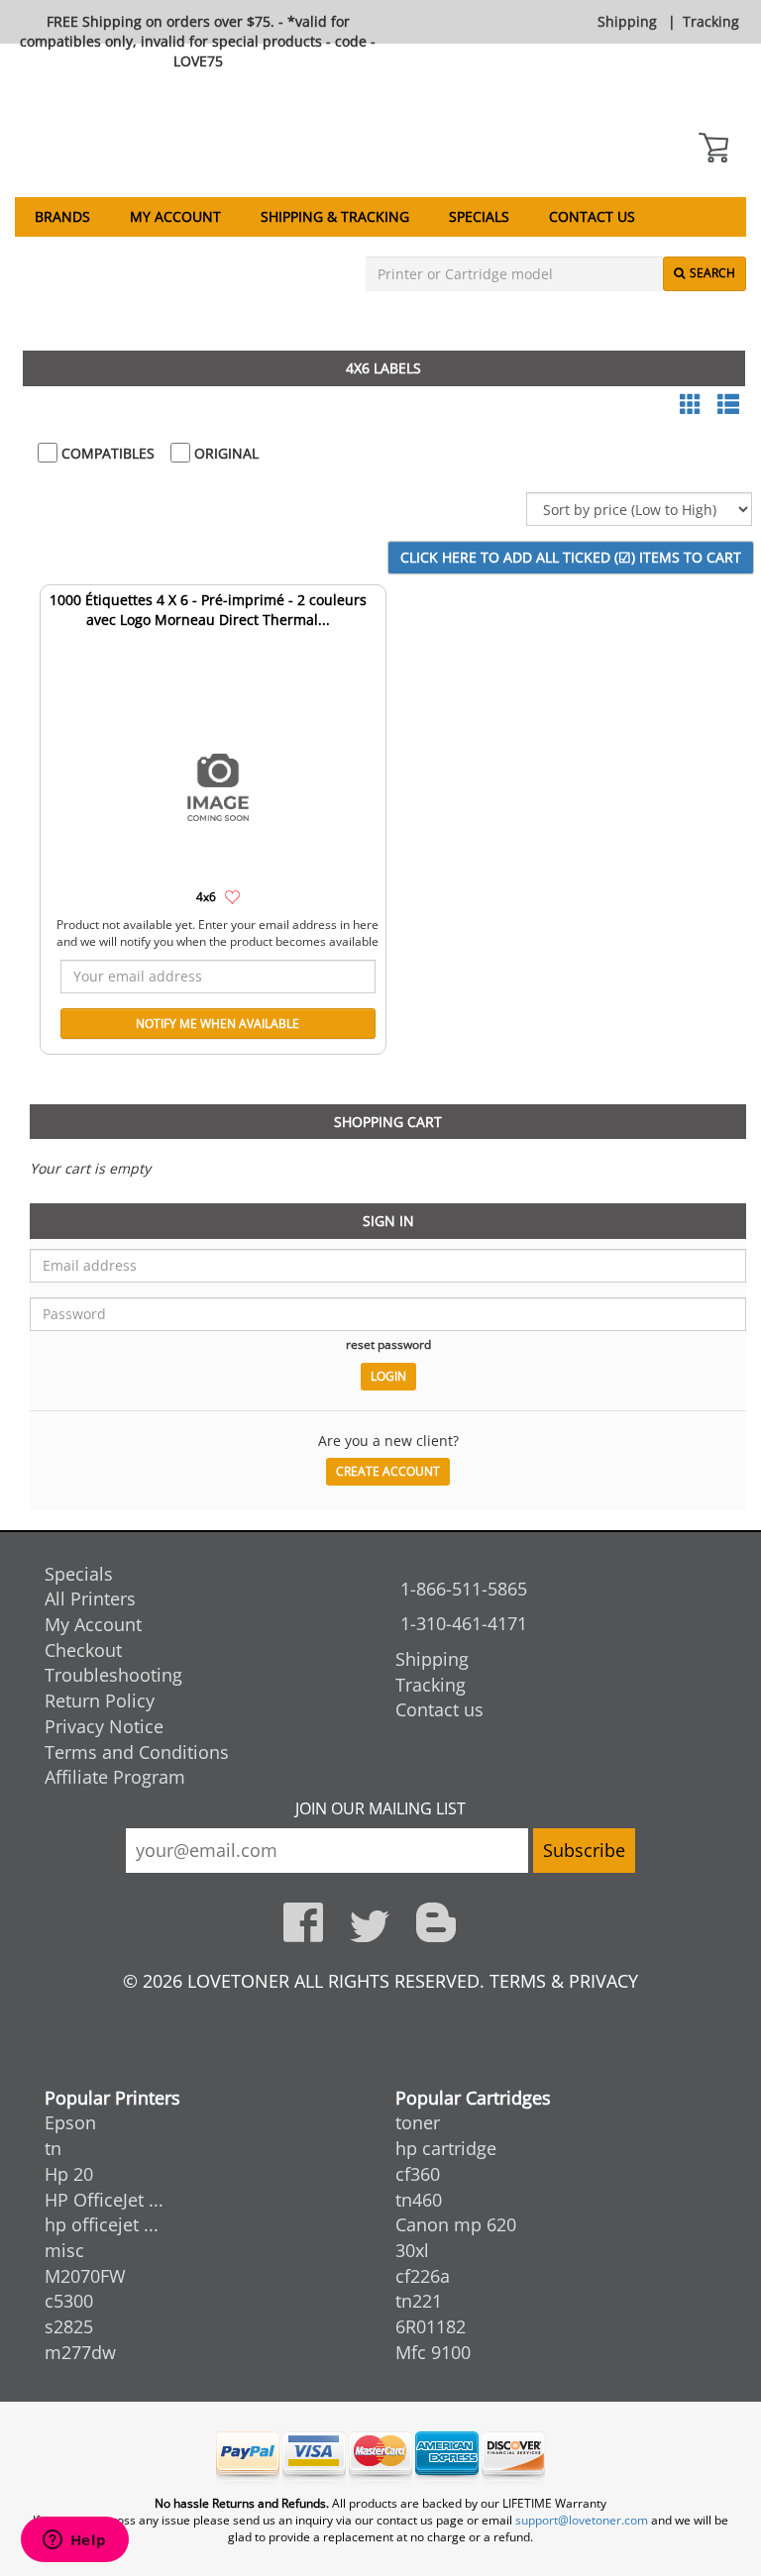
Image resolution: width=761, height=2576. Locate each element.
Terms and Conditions (137, 1752)
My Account (175, 216)
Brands (62, 216)
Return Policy (100, 1700)
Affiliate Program (115, 1777)
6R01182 (431, 2326)
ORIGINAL (224, 453)
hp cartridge (446, 2148)
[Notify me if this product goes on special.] (232, 896)
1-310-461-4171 (464, 1623)
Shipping (627, 21)
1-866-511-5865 (464, 1589)
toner (418, 2122)
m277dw (80, 2352)
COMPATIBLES (106, 453)
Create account (388, 1471)
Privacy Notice (104, 1726)
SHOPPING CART (388, 1122)
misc (64, 2250)
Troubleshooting (113, 1675)
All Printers (90, 1598)
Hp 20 (69, 2174)
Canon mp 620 (456, 2224)
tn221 (419, 2301)
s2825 (69, 2326)
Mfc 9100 (433, 2352)
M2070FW (85, 2276)
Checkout (83, 1650)
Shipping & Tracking (335, 216)
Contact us (592, 216)
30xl (412, 2250)
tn (53, 2148)
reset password (388, 1344)
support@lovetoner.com (582, 2520)
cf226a (423, 2276)
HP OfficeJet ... (104, 2200)
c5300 (69, 2301)
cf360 (418, 2174)
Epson (70, 2122)
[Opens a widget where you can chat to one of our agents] (74, 2541)
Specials (479, 216)
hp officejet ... (102, 2224)
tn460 (419, 2200)
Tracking (711, 21)
